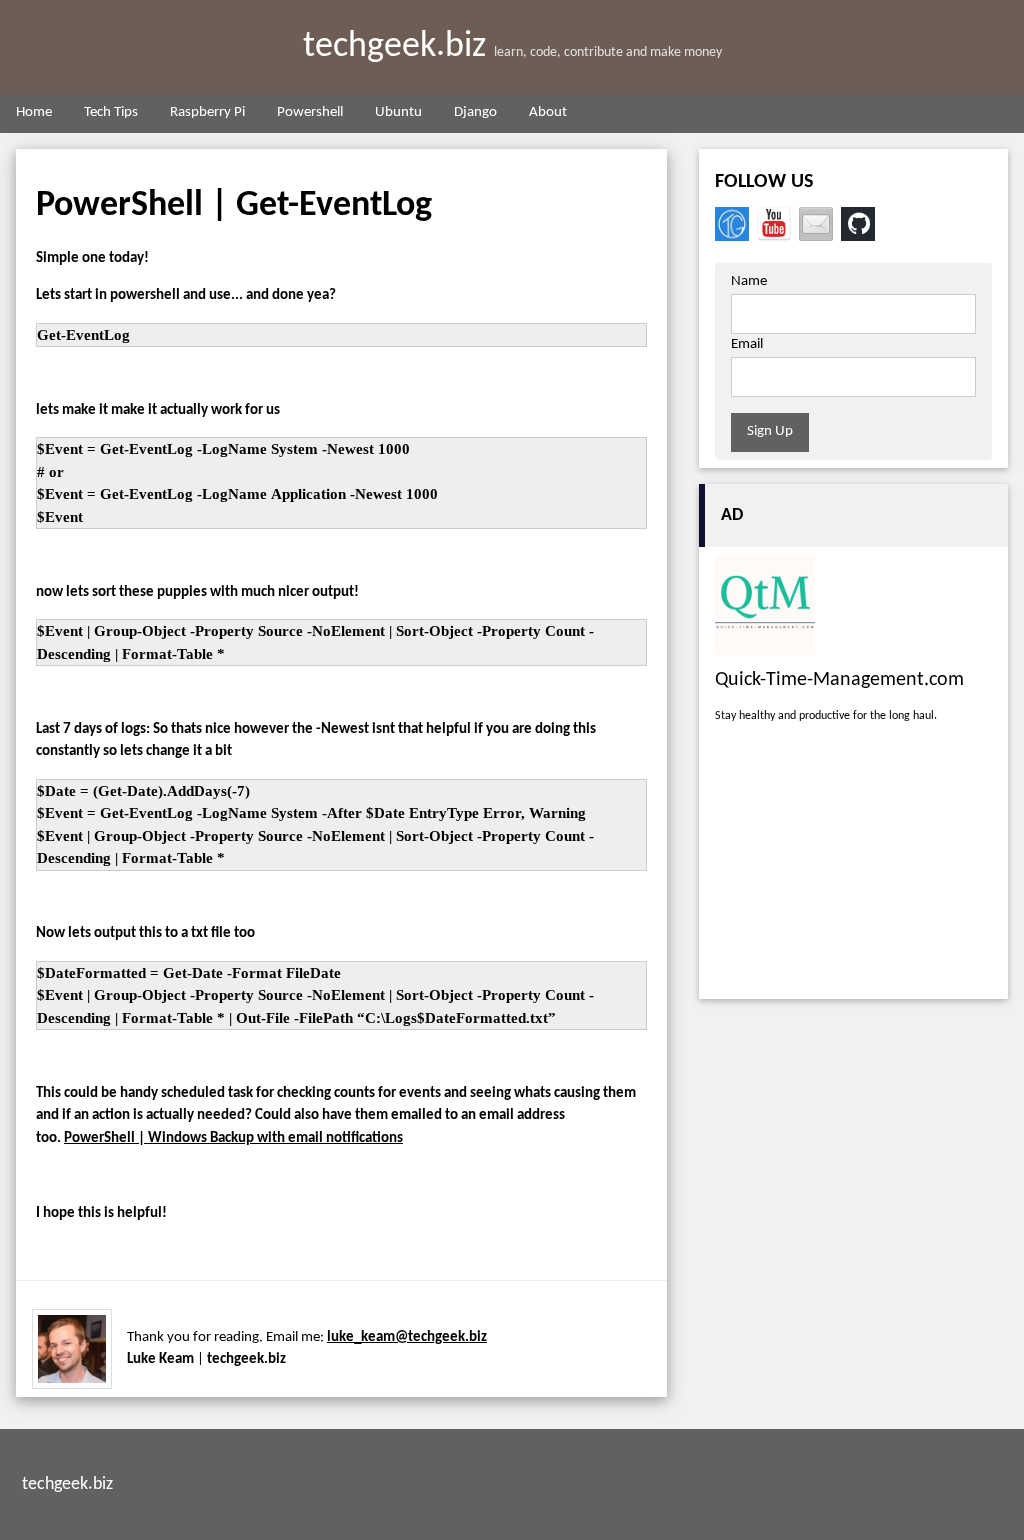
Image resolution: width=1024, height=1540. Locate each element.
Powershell (310, 112)
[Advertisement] (853, 866)
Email (747, 344)
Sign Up (770, 431)
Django (475, 112)
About (548, 112)
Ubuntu (398, 112)
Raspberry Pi (207, 112)
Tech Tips (111, 112)
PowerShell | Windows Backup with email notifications (233, 1138)
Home (34, 112)
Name (749, 281)
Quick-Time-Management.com (839, 680)
